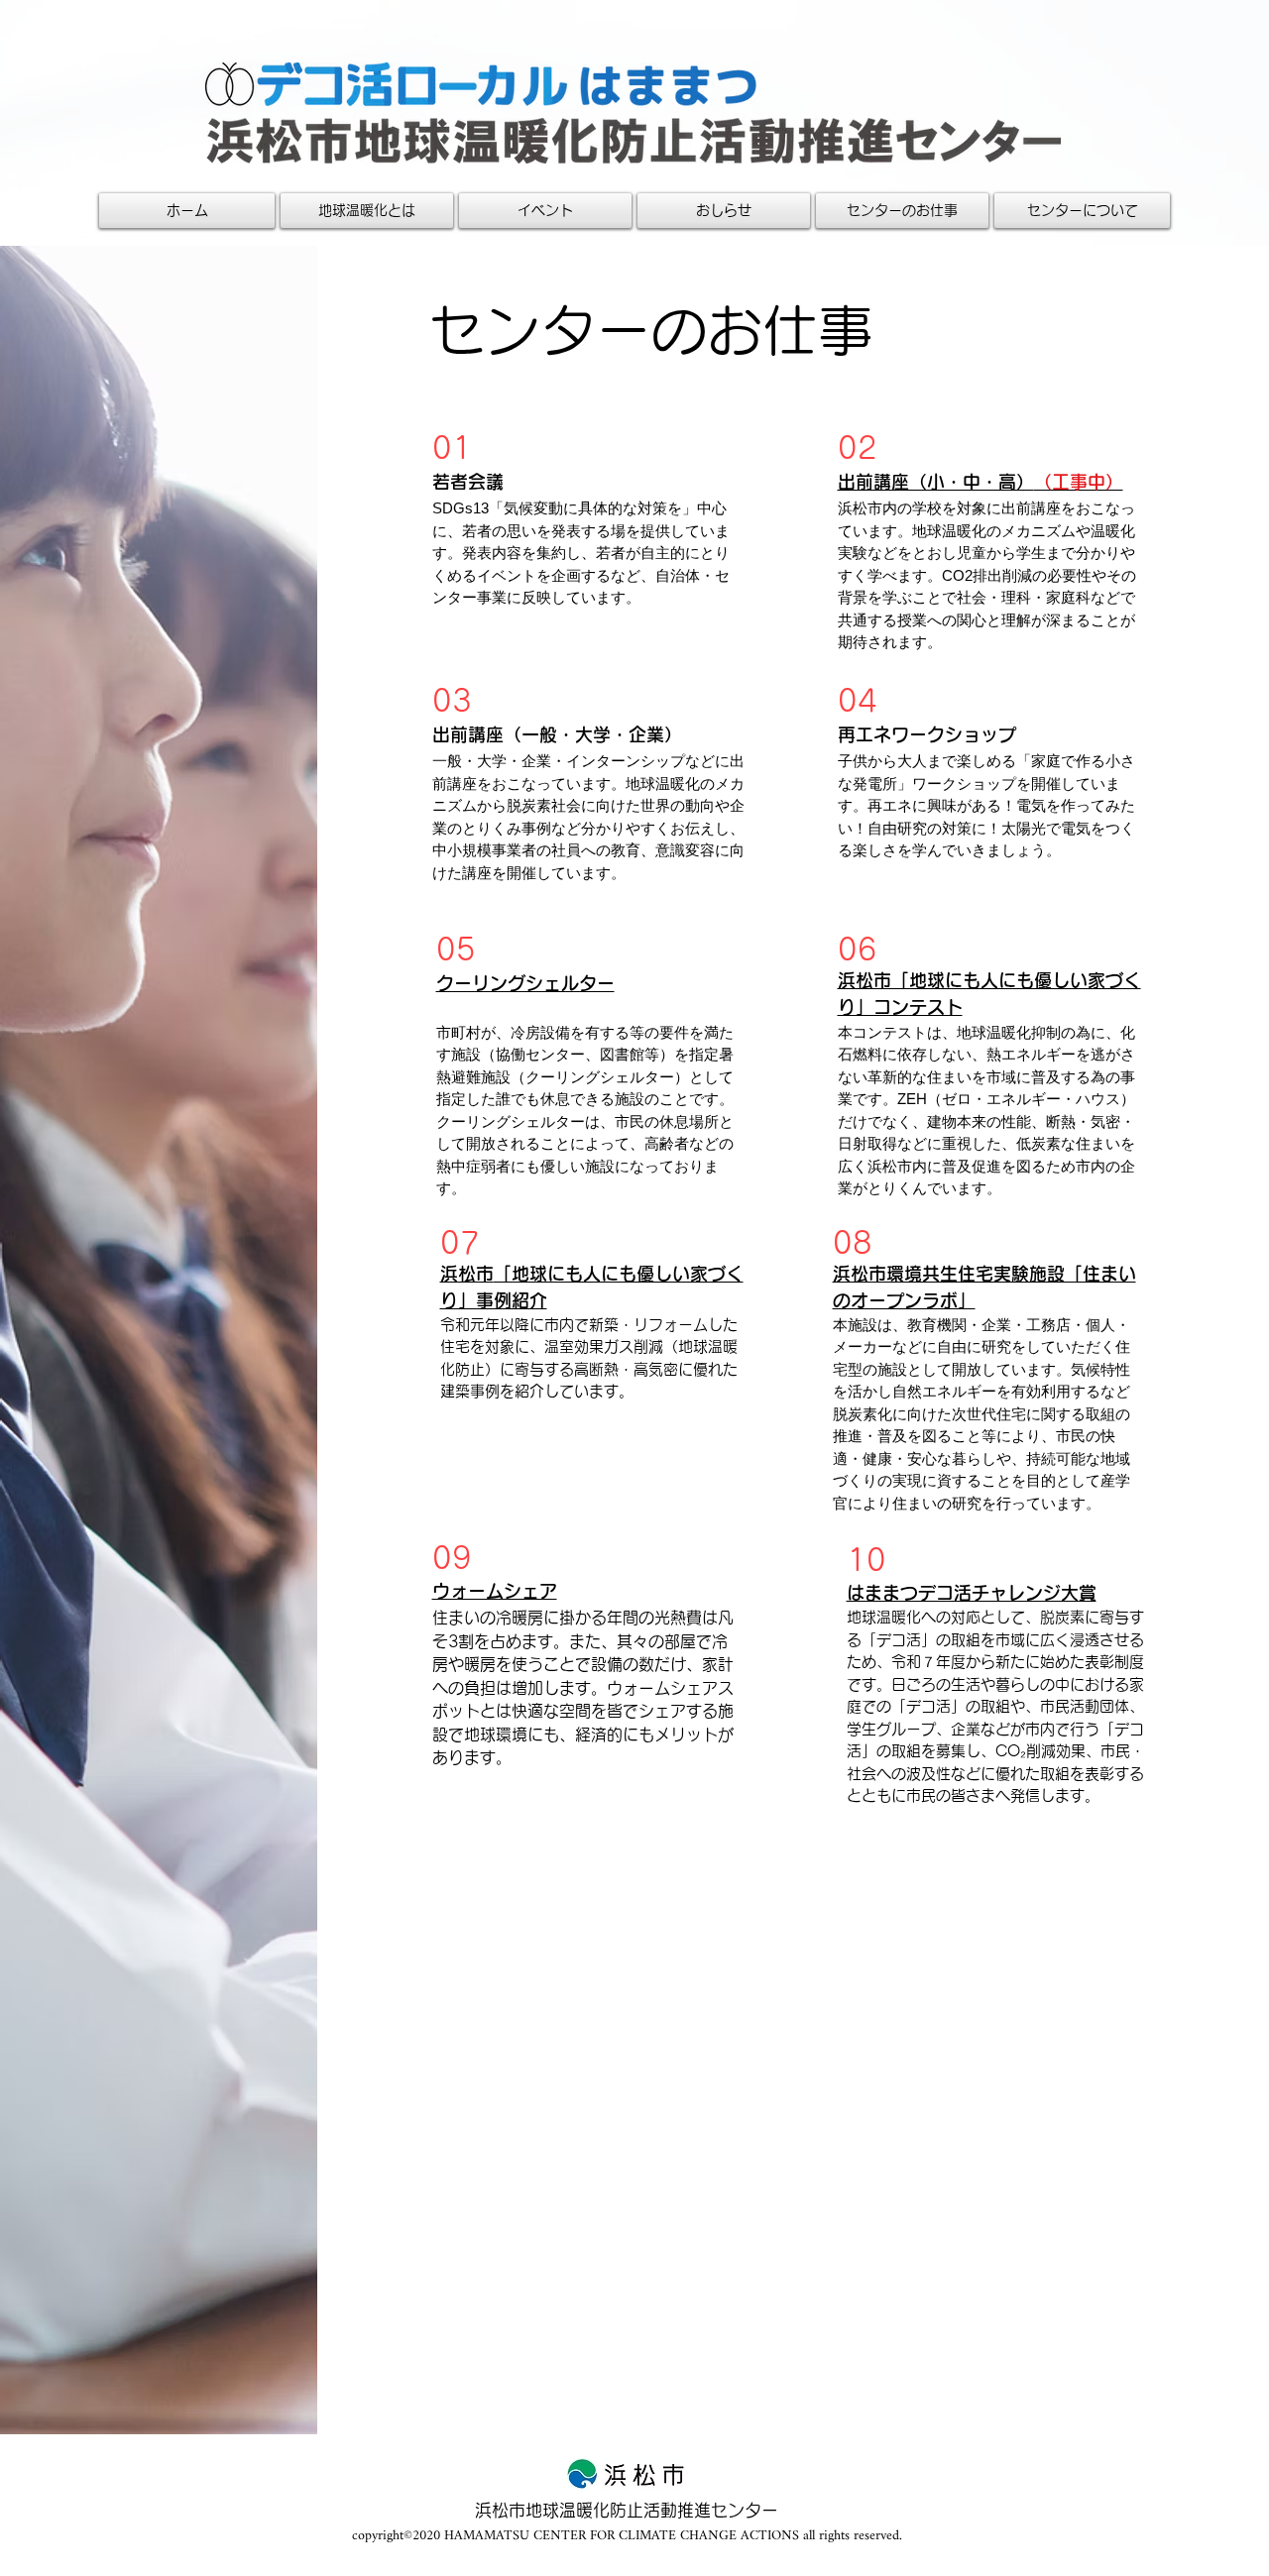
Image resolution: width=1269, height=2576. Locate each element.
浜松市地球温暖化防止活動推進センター (627, 2510)
